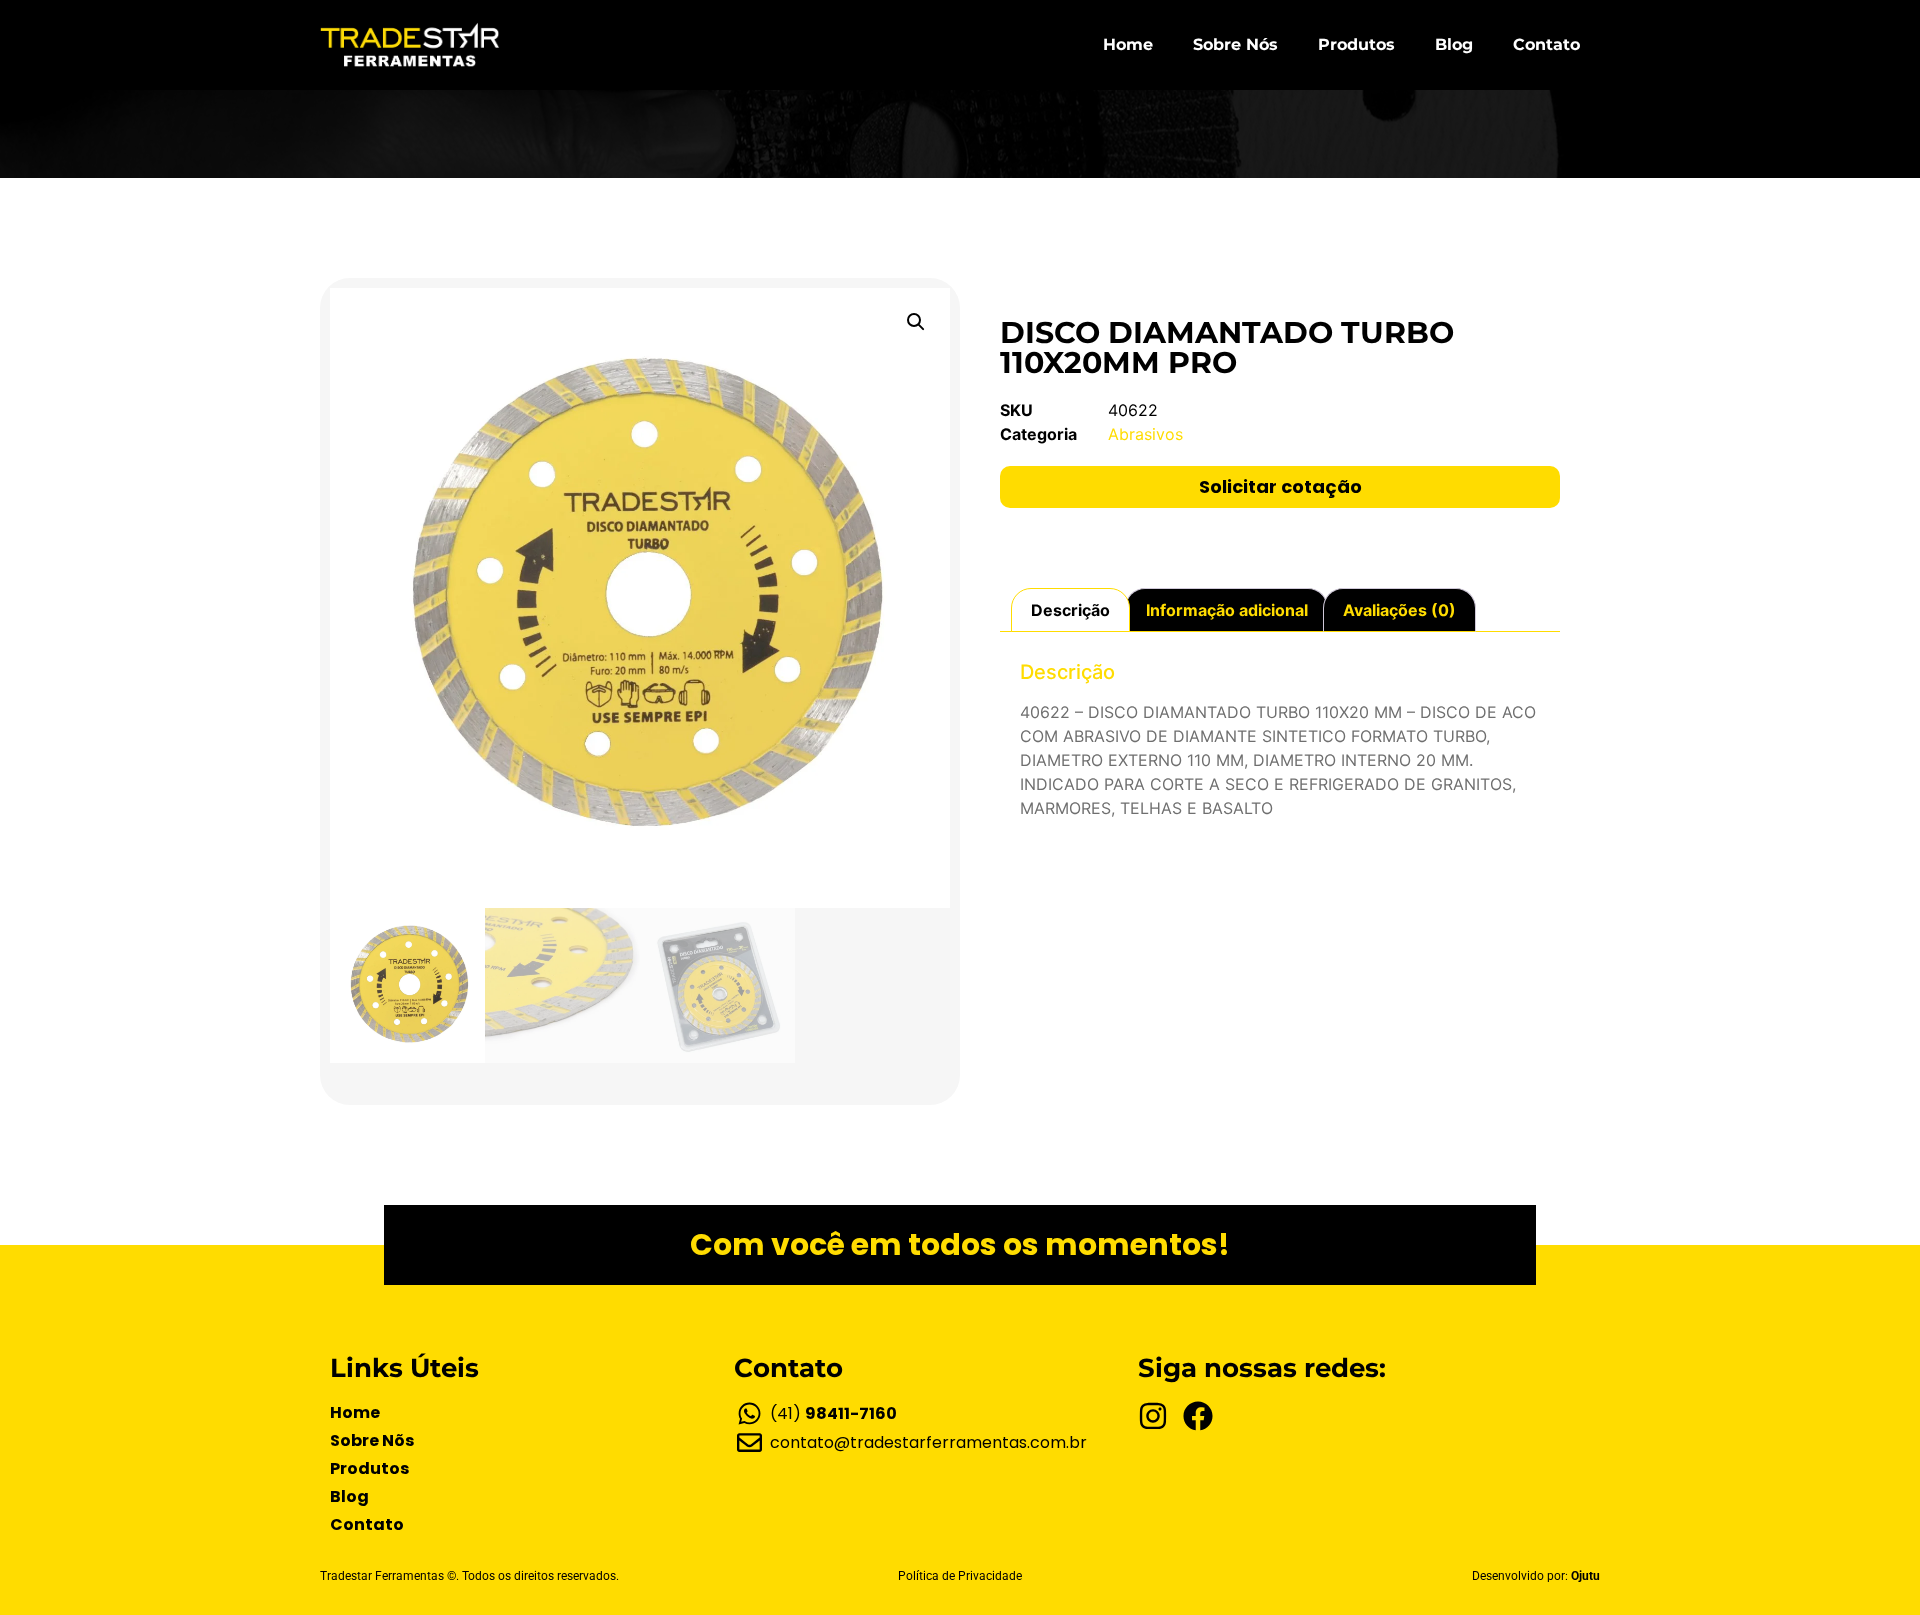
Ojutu (1585, 1576)
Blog (1454, 44)
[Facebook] (1198, 1416)
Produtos (1356, 44)
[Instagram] (1153, 1416)
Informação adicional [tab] (1227, 610)
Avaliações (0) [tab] (1399, 610)
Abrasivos (1145, 434)
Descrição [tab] (1070, 610)
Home (1128, 44)
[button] (916, 322)
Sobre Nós (1235, 44)
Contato (1546, 44)
